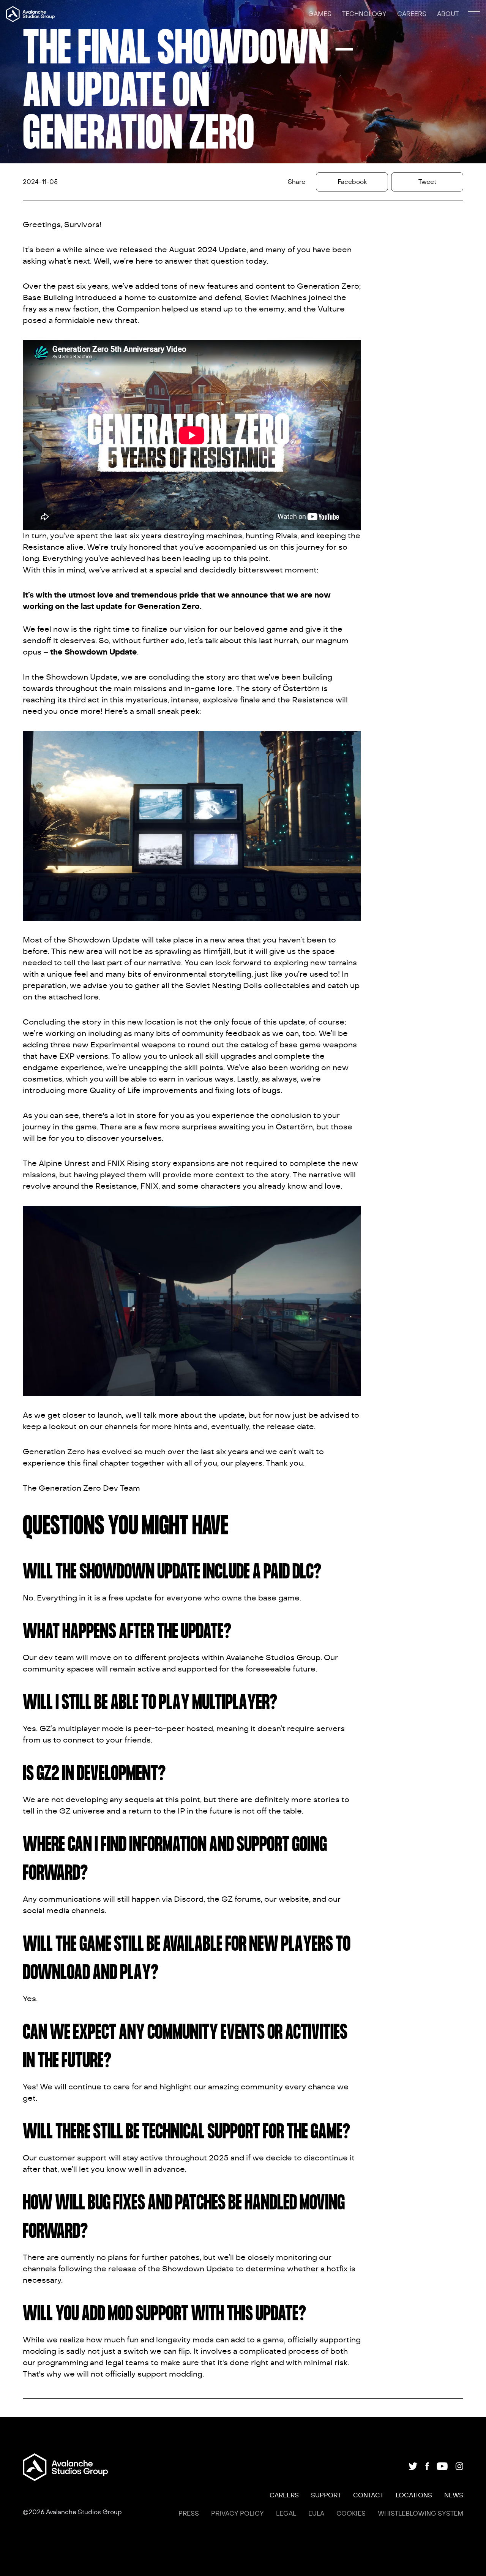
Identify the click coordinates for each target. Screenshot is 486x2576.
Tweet (427, 182)
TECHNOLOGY (365, 14)
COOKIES (351, 2514)
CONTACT (368, 2495)
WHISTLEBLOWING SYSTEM (421, 2514)
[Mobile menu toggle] (474, 14)
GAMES (321, 14)
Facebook (352, 182)
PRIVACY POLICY (237, 2514)
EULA (316, 2514)
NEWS (454, 2495)
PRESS (189, 2514)
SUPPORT (326, 2495)
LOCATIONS (414, 2495)
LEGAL (286, 2514)
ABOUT (448, 14)
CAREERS (413, 14)
